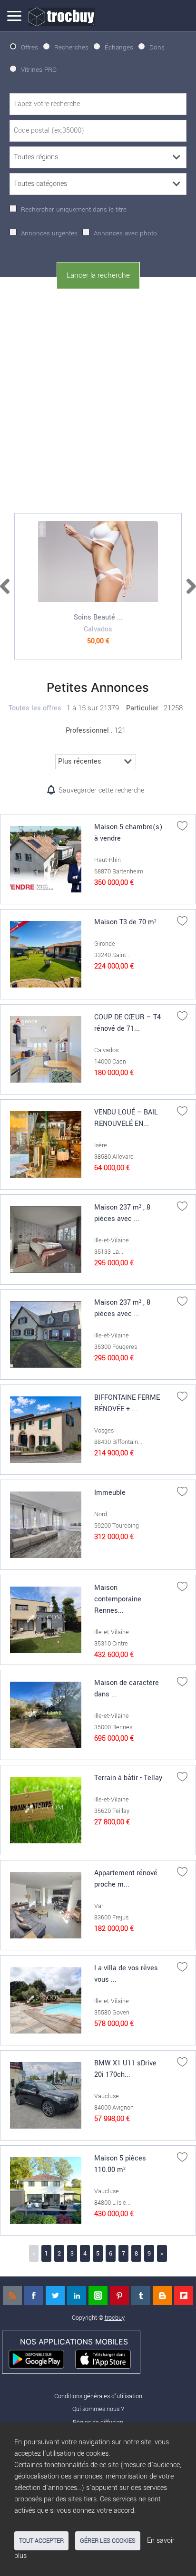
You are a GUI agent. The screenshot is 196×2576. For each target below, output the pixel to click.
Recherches (71, 47)
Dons (157, 47)
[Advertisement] (98, 399)
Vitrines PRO (39, 70)
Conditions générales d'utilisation (98, 2396)
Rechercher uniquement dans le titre (74, 209)
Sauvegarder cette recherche (101, 790)
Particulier (142, 708)
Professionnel (87, 731)
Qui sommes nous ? (98, 2409)
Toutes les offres (35, 708)
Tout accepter (41, 2541)
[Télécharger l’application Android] (41, 2358)
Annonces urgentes (49, 233)
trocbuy (115, 2318)
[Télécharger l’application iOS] (107, 2358)
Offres (29, 47)
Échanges (119, 47)
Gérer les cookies (108, 2541)
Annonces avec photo (125, 233)
